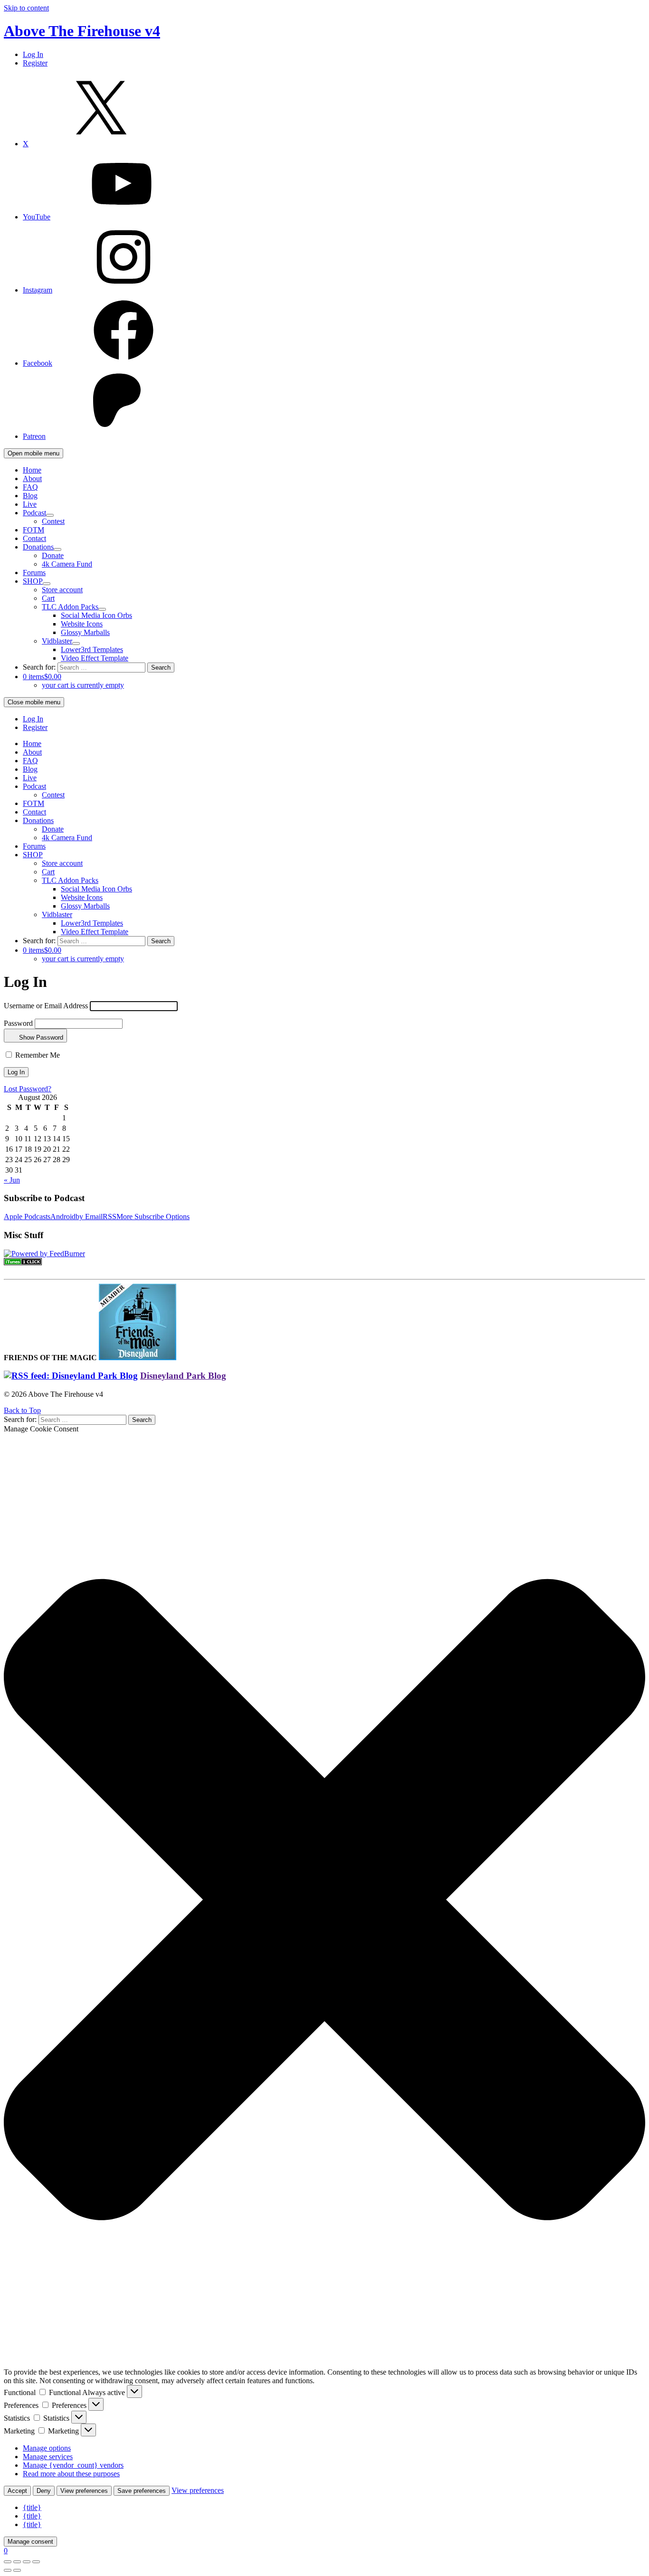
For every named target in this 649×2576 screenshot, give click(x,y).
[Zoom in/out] (36, 2562)
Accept (17, 2491)
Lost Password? (28, 1089)
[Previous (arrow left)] (8, 2570)
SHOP (33, 581)
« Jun (12, 1180)
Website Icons (82, 624)
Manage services (48, 2457)
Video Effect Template (95, 658)
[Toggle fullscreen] (27, 2562)
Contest (53, 521)
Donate (53, 555)
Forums (34, 573)
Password (18, 1023)
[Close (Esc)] (8, 2562)
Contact (34, 538)
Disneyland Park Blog (183, 1376)
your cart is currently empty (83, 685)
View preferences (84, 2491)
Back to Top (22, 1410)
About (32, 478)
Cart (48, 598)
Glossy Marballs (85, 632)
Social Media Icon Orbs (96, 615)
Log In (33, 54)
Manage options (47, 2448)
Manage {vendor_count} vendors (73, 2465)
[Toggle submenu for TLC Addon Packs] (102, 609)
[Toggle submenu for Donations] (57, 549)
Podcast (34, 513)
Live (30, 504)
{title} (32, 2507)
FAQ (30, 487)
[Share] (17, 2562)
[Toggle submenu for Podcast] (50, 515)
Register (35, 63)
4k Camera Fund (67, 564)
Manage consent (30, 2542)
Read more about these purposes (71, 2474)
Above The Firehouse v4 (82, 31)
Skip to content (26, 8)
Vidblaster (57, 641)
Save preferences (142, 2491)
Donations (38, 547)
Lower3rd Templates (92, 649)
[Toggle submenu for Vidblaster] (76, 644)
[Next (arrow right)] (17, 2570)
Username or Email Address (46, 1006)
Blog (30, 496)
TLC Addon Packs (70, 607)
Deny (44, 2491)
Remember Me (37, 1055)
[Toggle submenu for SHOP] (47, 584)
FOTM (33, 530)
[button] (324, 1901)
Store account (62, 590)
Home (32, 470)
